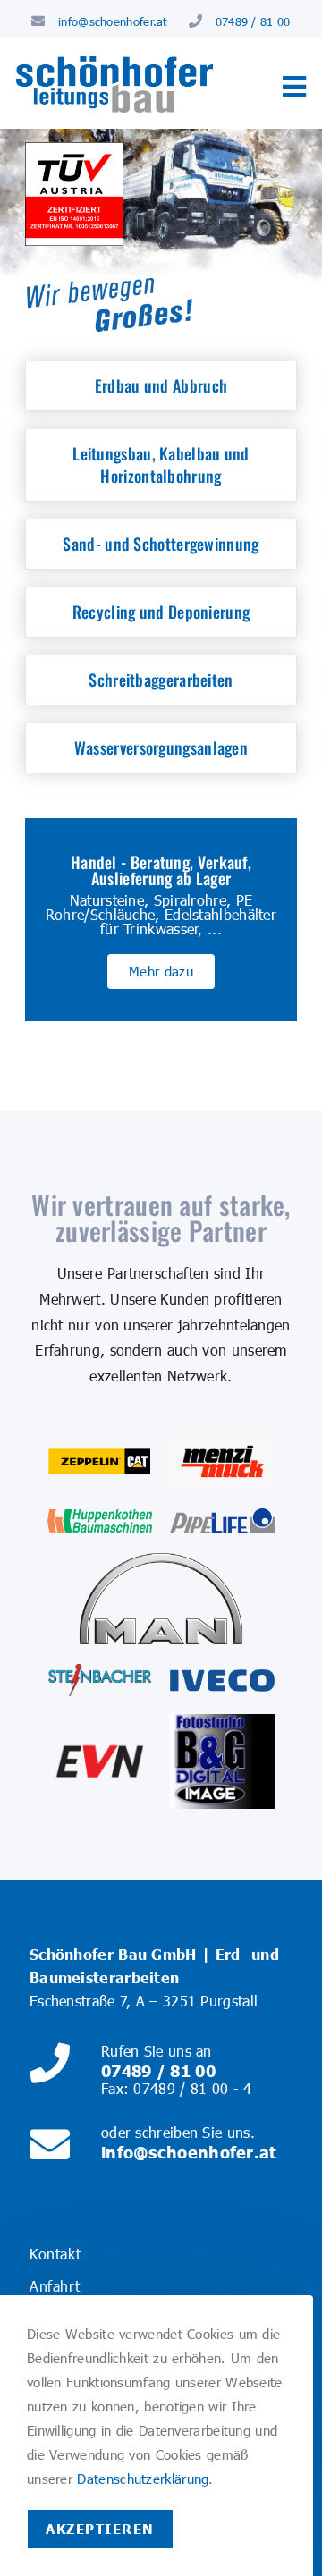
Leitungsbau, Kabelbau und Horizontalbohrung (161, 465)
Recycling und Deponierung (161, 612)
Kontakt (55, 2254)
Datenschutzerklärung (143, 2479)
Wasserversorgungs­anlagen (161, 747)
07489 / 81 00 (253, 21)
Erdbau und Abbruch (161, 385)
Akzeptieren (100, 2529)
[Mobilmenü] (294, 91)
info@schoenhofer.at (113, 21)
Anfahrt (55, 2286)
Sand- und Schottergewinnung (161, 544)
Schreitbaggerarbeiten (161, 680)
